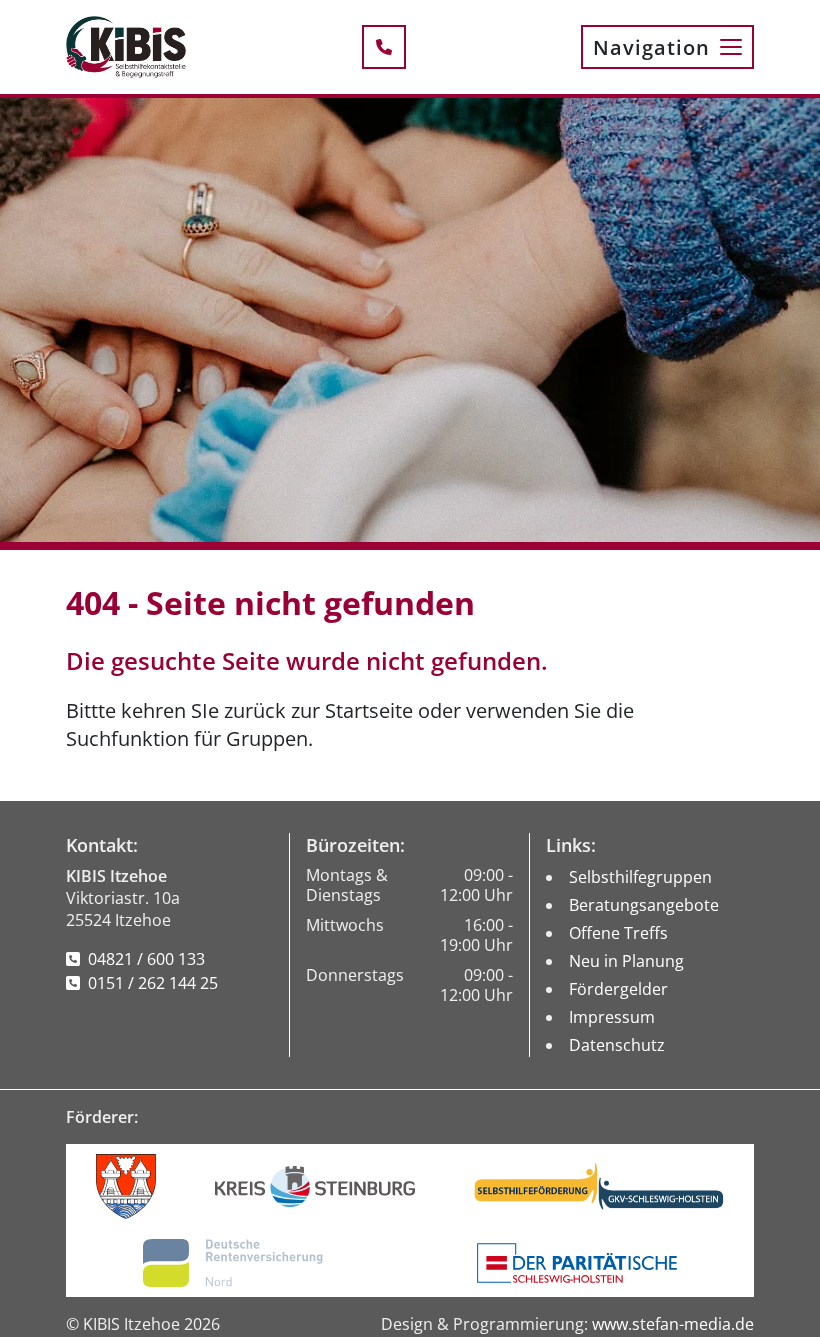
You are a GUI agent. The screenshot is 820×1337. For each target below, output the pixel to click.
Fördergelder (618, 989)
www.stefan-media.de (673, 1324)
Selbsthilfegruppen (640, 877)
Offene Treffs (618, 933)
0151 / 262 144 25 (153, 983)
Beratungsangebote (644, 905)
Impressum (612, 1017)
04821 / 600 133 (146, 959)
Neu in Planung (626, 961)
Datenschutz (617, 1045)
